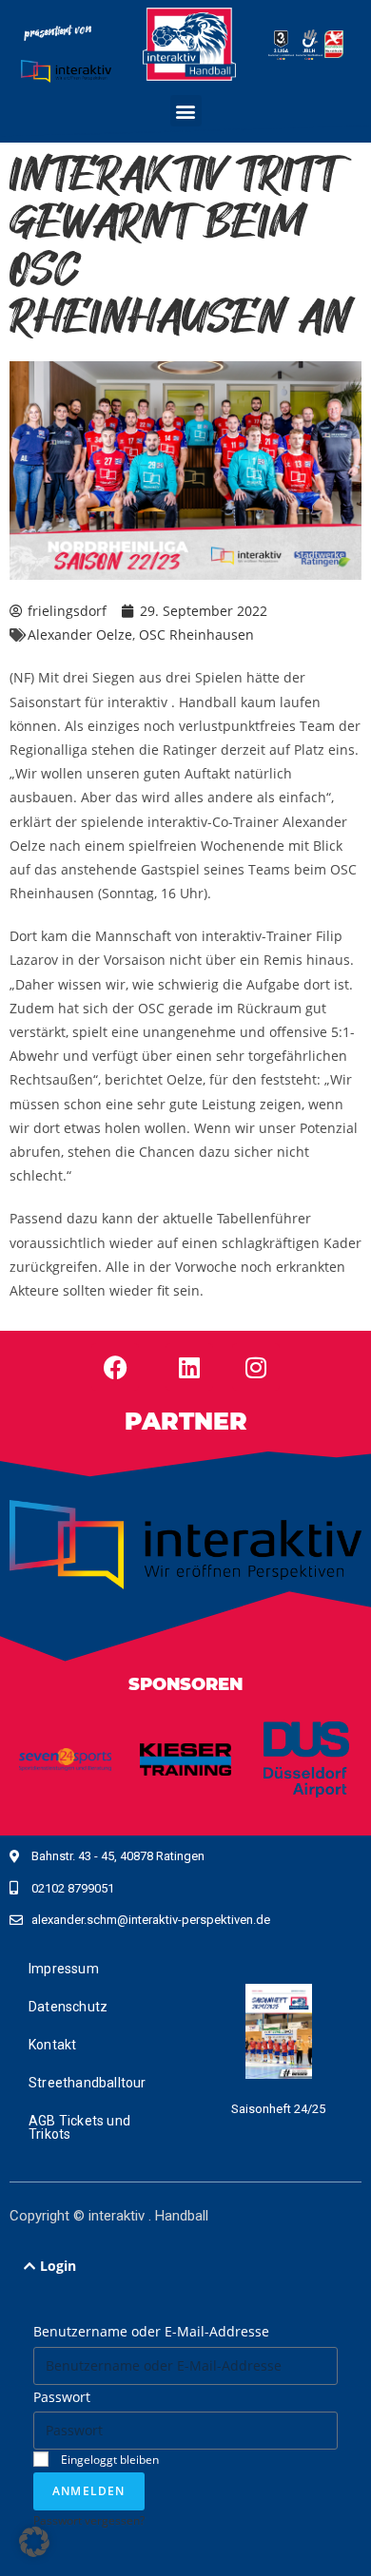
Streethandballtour (88, 2083)
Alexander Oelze (80, 634)
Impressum (64, 1969)
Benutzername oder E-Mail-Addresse (151, 2331)
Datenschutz (68, 2007)
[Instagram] (256, 1367)
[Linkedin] (189, 1367)
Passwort (62, 2397)
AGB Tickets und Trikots (79, 2127)
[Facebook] (115, 1367)
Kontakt (52, 2045)
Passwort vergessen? (89, 2520)
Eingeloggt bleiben (108, 2459)
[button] (186, 111)
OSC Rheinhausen (196, 634)
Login (58, 2266)
